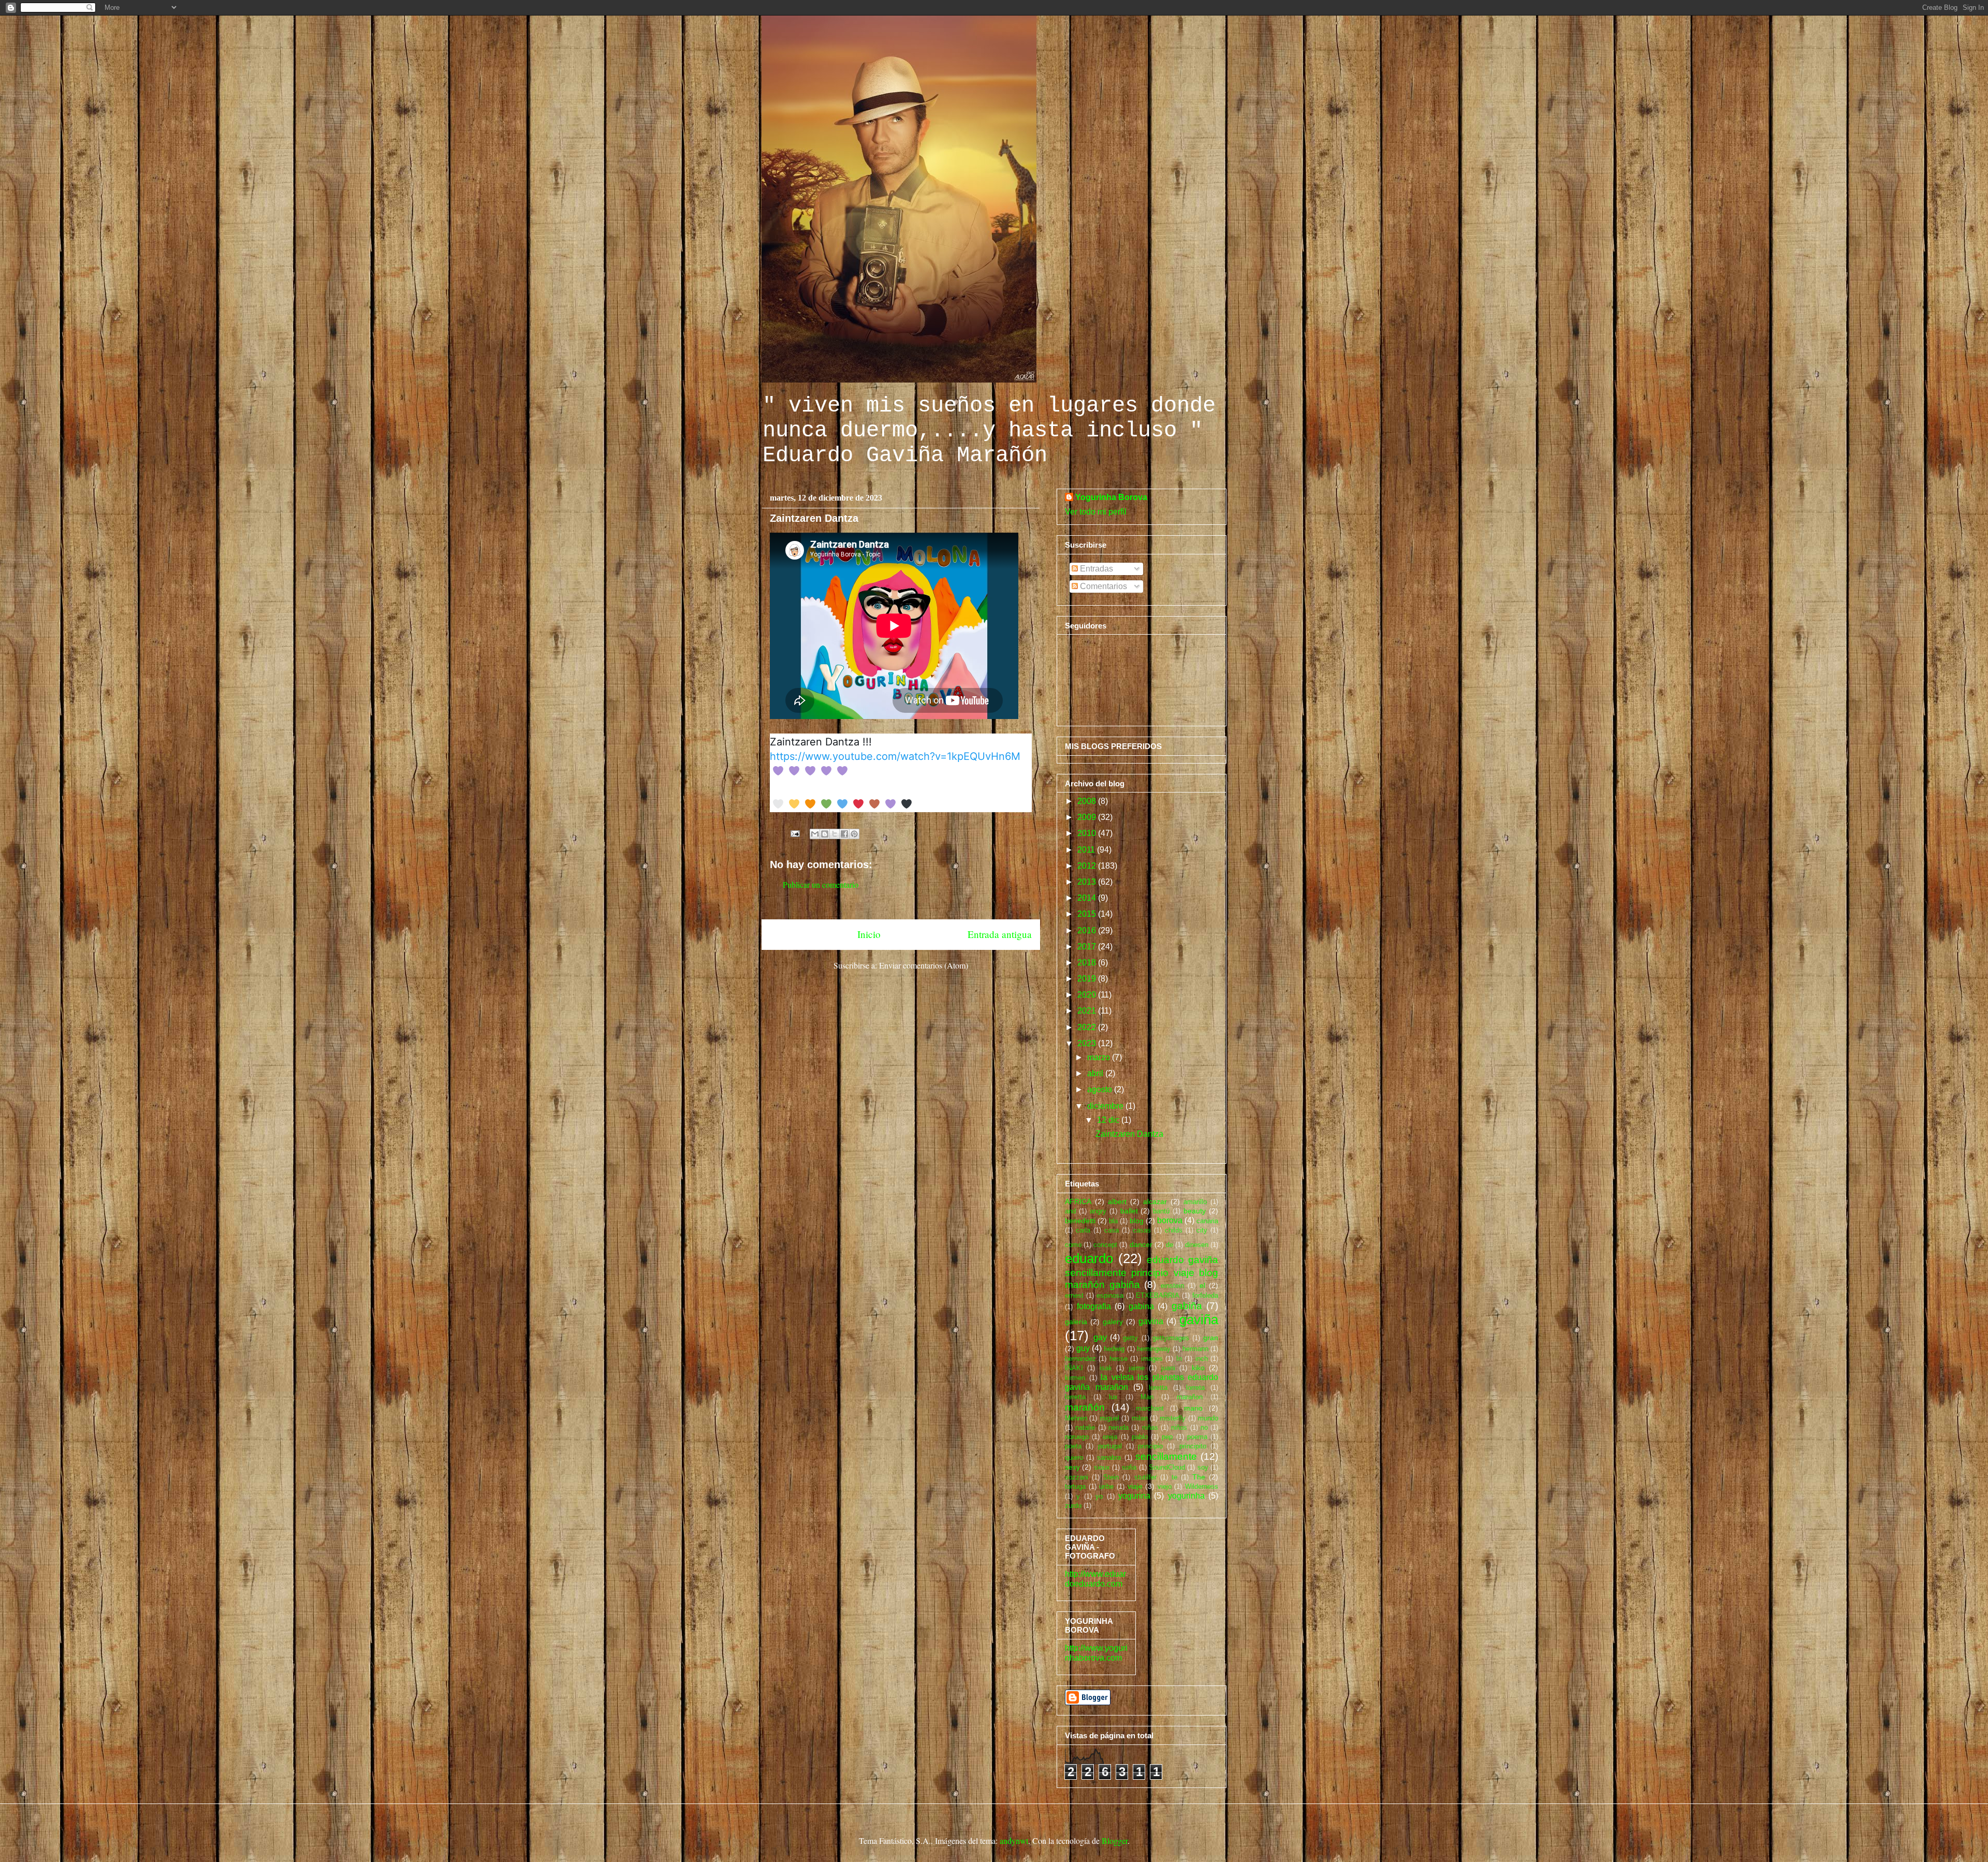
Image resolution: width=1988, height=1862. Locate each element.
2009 (1088, 817)
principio (1150, 1446)
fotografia (1094, 1306)
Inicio (869, 934)
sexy (1072, 1467)
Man (1147, 1397)
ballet (1129, 1211)
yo (1099, 1496)
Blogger (1115, 1841)
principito (1193, 1446)
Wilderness (1202, 1486)
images (1152, 1359)
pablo (1140, 1437)
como (1073, 1245)
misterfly (1173, 1418)
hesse (1119, 1359)
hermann (1195, 1349)
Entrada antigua (1000, 934)
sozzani (1077, 1477)
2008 (1088, 801)
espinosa (1110, 1295)
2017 (1088, 947)
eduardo (1089, 1258)
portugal (1110, 1446)
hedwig (1114, 1349)
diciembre (1106, 1106)
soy (1203, 1467)
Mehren (1076, 1418)
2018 (1088, 963)
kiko (1198, 1368)
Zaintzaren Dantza (1129, 1134)
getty (1130, 1338)
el (1202, 1285)
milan (1140, 1418)
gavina (1151, 1321)
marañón (1085, 1407)
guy (1083, 1348)
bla (1113, 1221)
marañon (1190, 1397)
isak (1106, 1368)
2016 (1088, 930)
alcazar (1155, 1201)
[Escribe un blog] (825, 834)
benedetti (1080, 1221)
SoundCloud (1167, 1467)
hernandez (1080, 1359)
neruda (1119, 1427)
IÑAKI (1074, 1368)
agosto (1101, 1089)
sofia (1129, 1467)
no (1204, 1427)
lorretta (1075, 1397)
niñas (1150, 1427)
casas (1142, 1230)
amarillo (1195, 1202)
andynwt (1014, 1841)
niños (1179, 1427)
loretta (1158, 1388)
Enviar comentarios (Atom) (924, 965)
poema (1197, 1437)
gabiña (1187, 1306)
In (1179, 1359)
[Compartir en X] (835, 834)
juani (1168, 1368)
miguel (1109, 1418)
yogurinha (1186, 1496)
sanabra (1109, 1457)
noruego (1077, 1437)
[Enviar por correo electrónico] (815, 834)
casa (1112, 1230)
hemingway (1154, 1349)
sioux (1102, 1467)
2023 (1088, 1043)
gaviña (1199, 1319)
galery (1113, 1322)
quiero (1074, 1457)
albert (1117, 1201)
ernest (1074, 1295)
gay (1100, 1337)
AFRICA (1078, 1201)
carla (1083, 1230)
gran (1211, 1338)
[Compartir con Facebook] (844, 834)
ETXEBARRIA (1158, 1295)
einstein (1172, 1286)
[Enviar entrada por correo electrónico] (794, 832)
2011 (1087, 850)
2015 (1088, 914)
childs (1174, 1230)
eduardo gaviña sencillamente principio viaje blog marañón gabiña (1142, 1272)
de (1170, 1245)
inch (1202, 1359)
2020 (1088, 995)
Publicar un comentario (821, 884)
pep (1167, 1437)
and (1070, 1211)
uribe (1106, 1486)
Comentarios (1102, 586)
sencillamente (1166, 1456)
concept (1105, 1245)
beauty (1195, 1211)
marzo (1100, 1057)
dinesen (1197, 1245)
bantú (1161, 1211)
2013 (1088, 882)
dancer (1141, 1244)
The (1199, 1477)
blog (1137, 1221)
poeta (1073, 1446)
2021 (1088, 1011)
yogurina (1134, 1496)
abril (1096, 1073)
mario (1193, 1408)
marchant (1150, 1408)
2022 (1088, 1027)
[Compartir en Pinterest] (854, 834)
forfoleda (1205, 1295)
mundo (1208, 1418)
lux (1113, 1397)
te (1174, 1477)
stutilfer (1145, 1477)
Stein (1111, 1477)
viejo (1165, 1486)
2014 (1088, 898)
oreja (1110, 1437)
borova (1170, 1220)
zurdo (1073, 1506)
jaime (1137, 1368)
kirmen (1075, 1378)
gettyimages (1171, 1338)
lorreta (1195, 1388)
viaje (1135, 1486)
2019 (1088, 979)
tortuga (1075, 1486)
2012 (1088, 866)
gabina (1141, 1306)
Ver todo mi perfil (1096, 512)
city (1202, 1230)
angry (1098, 1211)
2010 (1088, 833)
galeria (1076, 1322)
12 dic (1109, 1120)
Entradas (1095, 569)
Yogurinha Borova (1111, 497)
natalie (1085, 1427)
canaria (1207, 1221)
